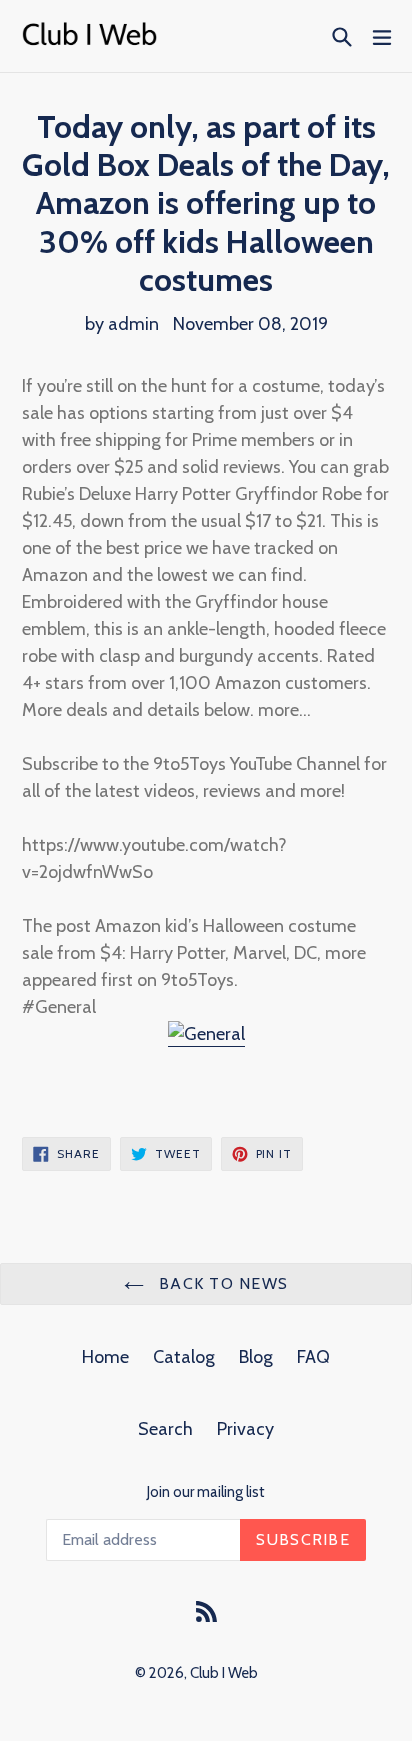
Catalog (184, 1357)
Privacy (245, 1429)
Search (165, 1429)
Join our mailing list (206, 1492)
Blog (256, 1357)
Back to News (221, 1283)
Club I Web (224, 1673)
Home (105, 1357)
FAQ (313, 1357)
